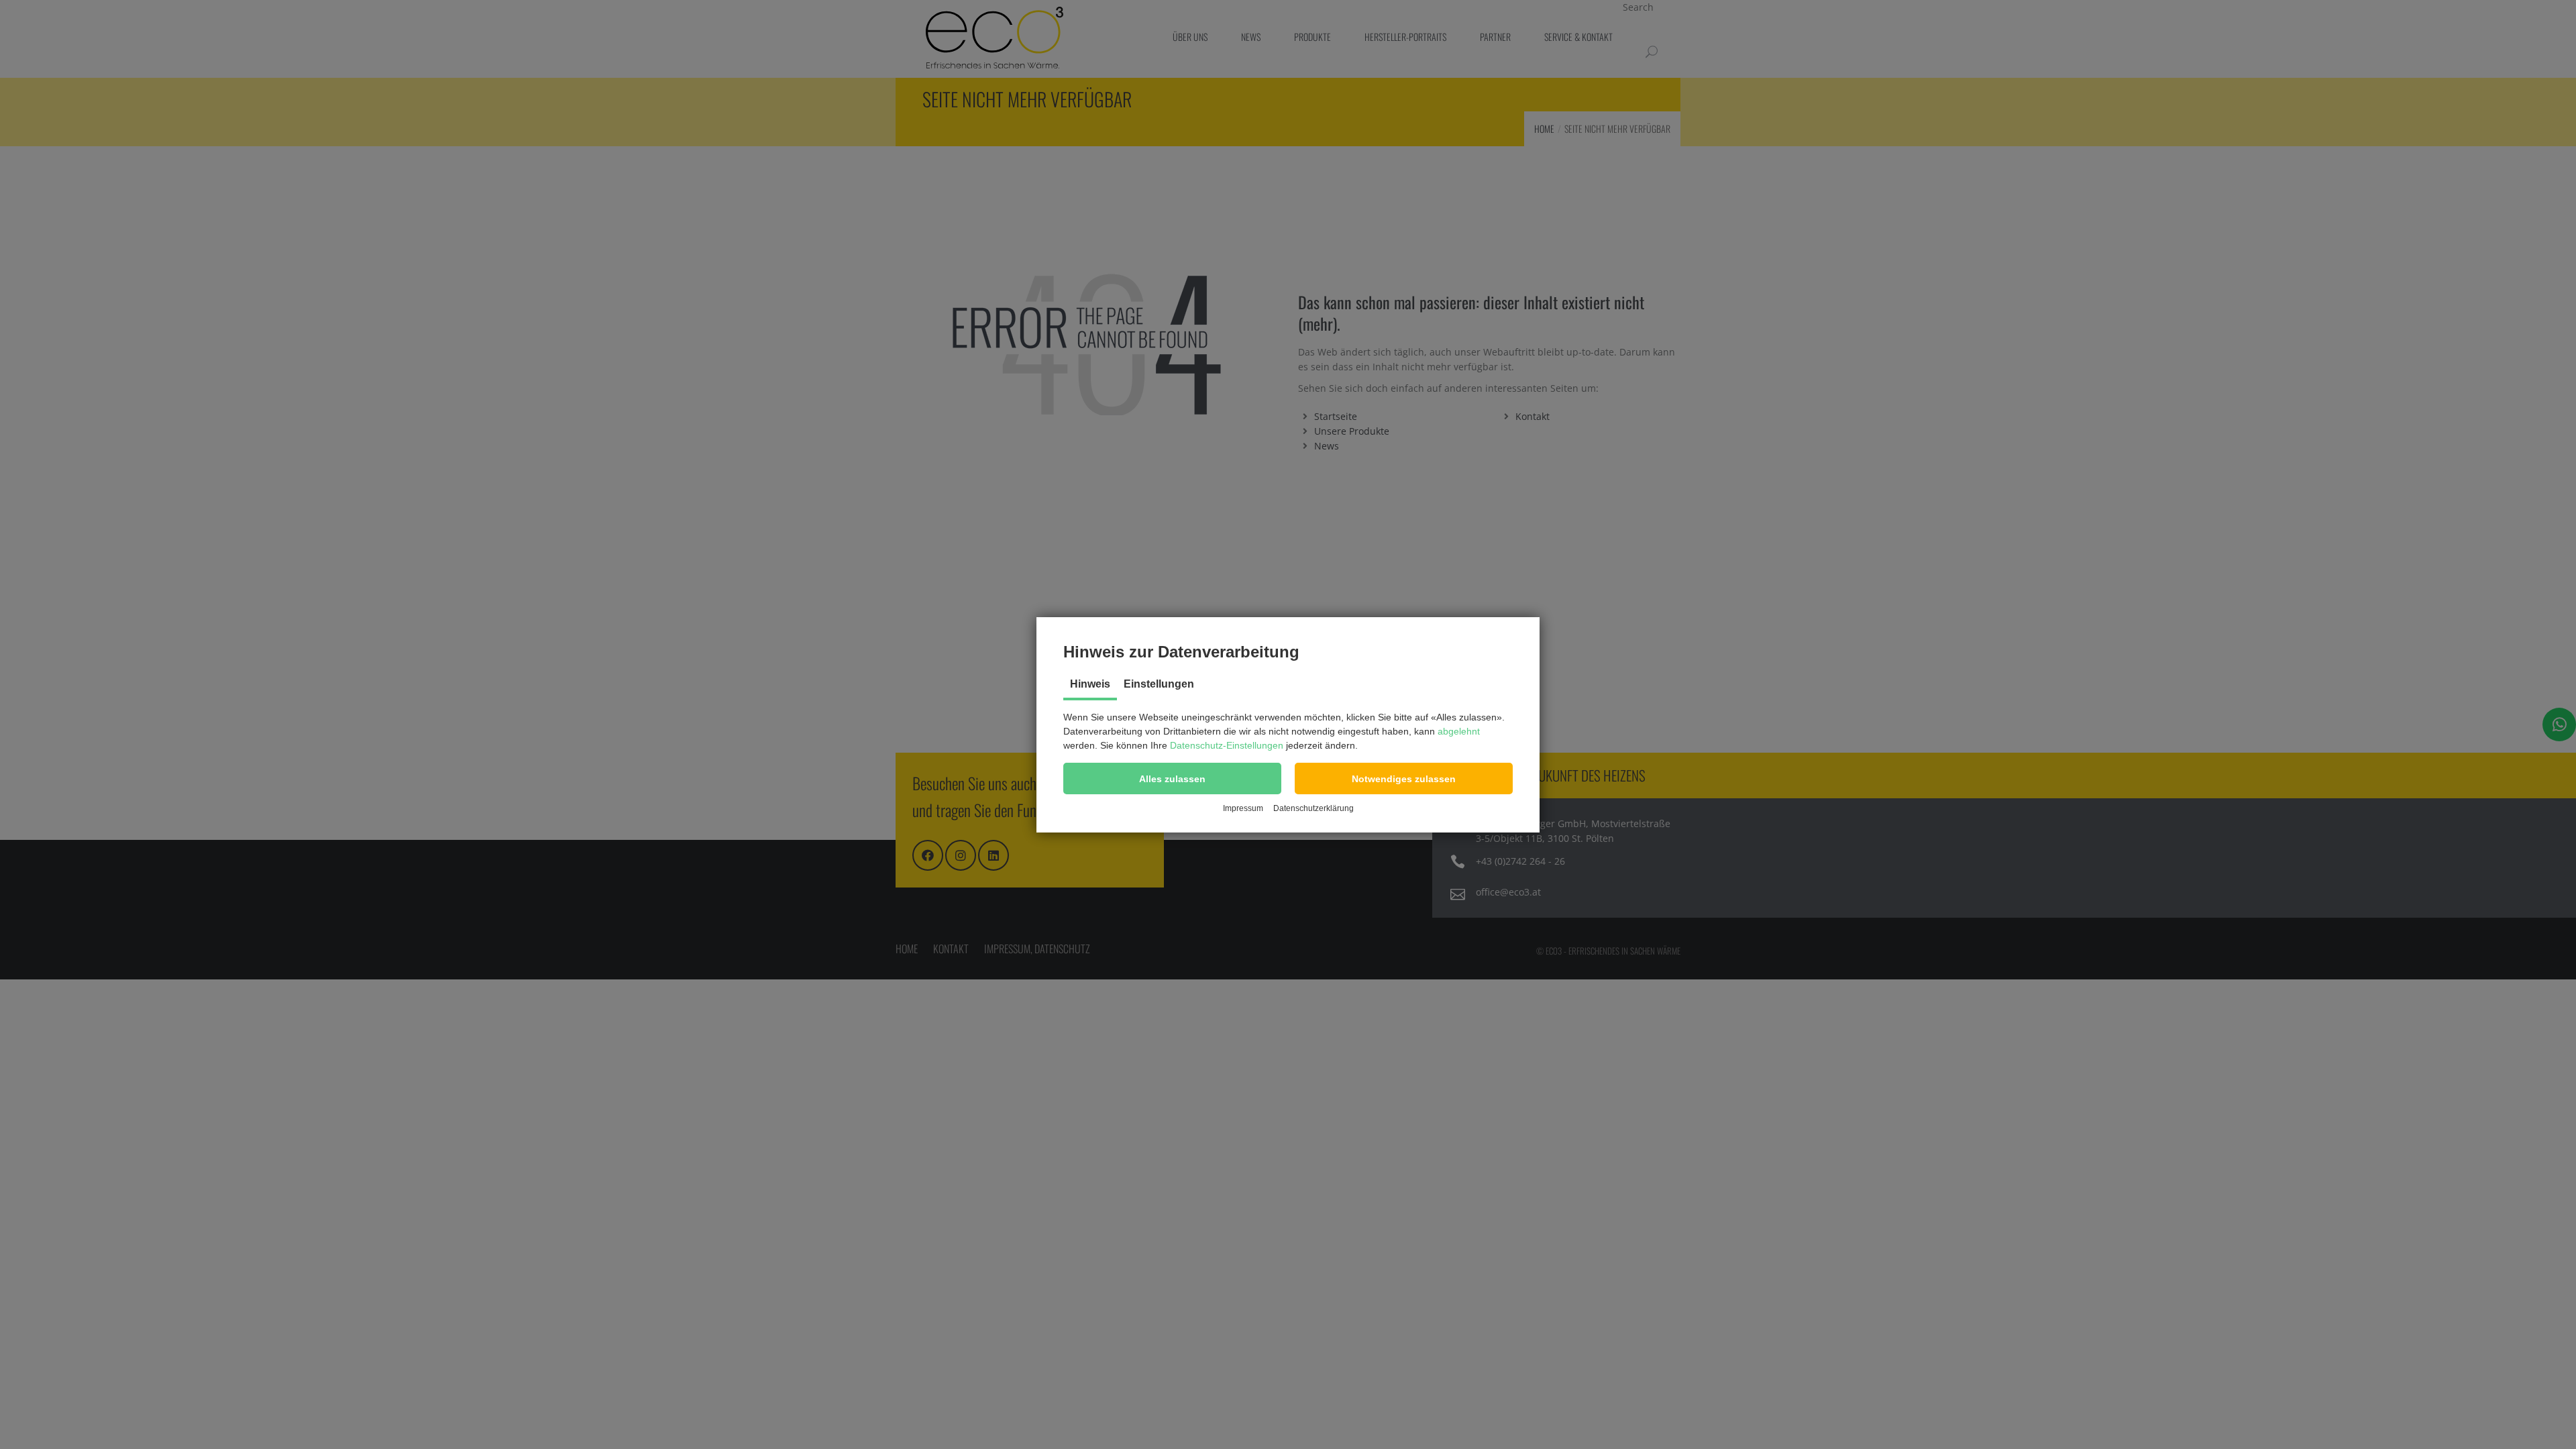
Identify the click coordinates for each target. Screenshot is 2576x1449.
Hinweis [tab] (1090, 684)
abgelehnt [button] (1459, 731)
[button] (1172, 779)
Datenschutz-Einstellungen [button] (1227, 745)
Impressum (1243, 808)
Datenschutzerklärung (1313, 808)
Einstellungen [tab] (1159, 684)
